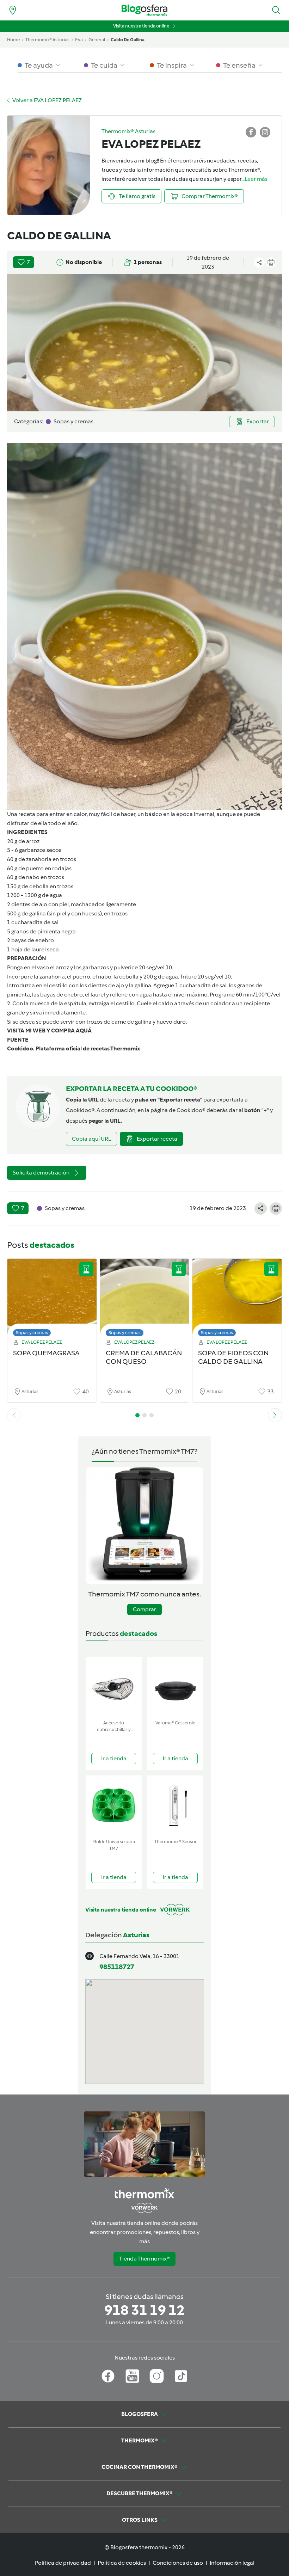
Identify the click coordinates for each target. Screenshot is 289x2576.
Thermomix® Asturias (47, 40)
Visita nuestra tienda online (141, 26)
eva (79, 40)
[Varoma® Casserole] (175, 1687)
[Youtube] (132, 2376)
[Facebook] (108, 2376)
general (97, 40)
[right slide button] (275, 1415)
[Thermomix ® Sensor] (175, 1806)
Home (13, 40)
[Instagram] (157, 2376)
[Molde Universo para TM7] (114, 1806)
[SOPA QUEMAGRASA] (52, 1299)
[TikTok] (181, 2376)
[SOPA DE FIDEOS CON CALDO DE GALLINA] (237, 1299)
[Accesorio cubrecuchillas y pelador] (114, 1687)
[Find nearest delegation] (13, 10)
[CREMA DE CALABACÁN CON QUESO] (145, 1299)
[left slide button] (14, 1415)
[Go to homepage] (144, 10)
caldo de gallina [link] (128, 40)
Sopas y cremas (32, 1333)
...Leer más (254, 179)
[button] (276, 10)
